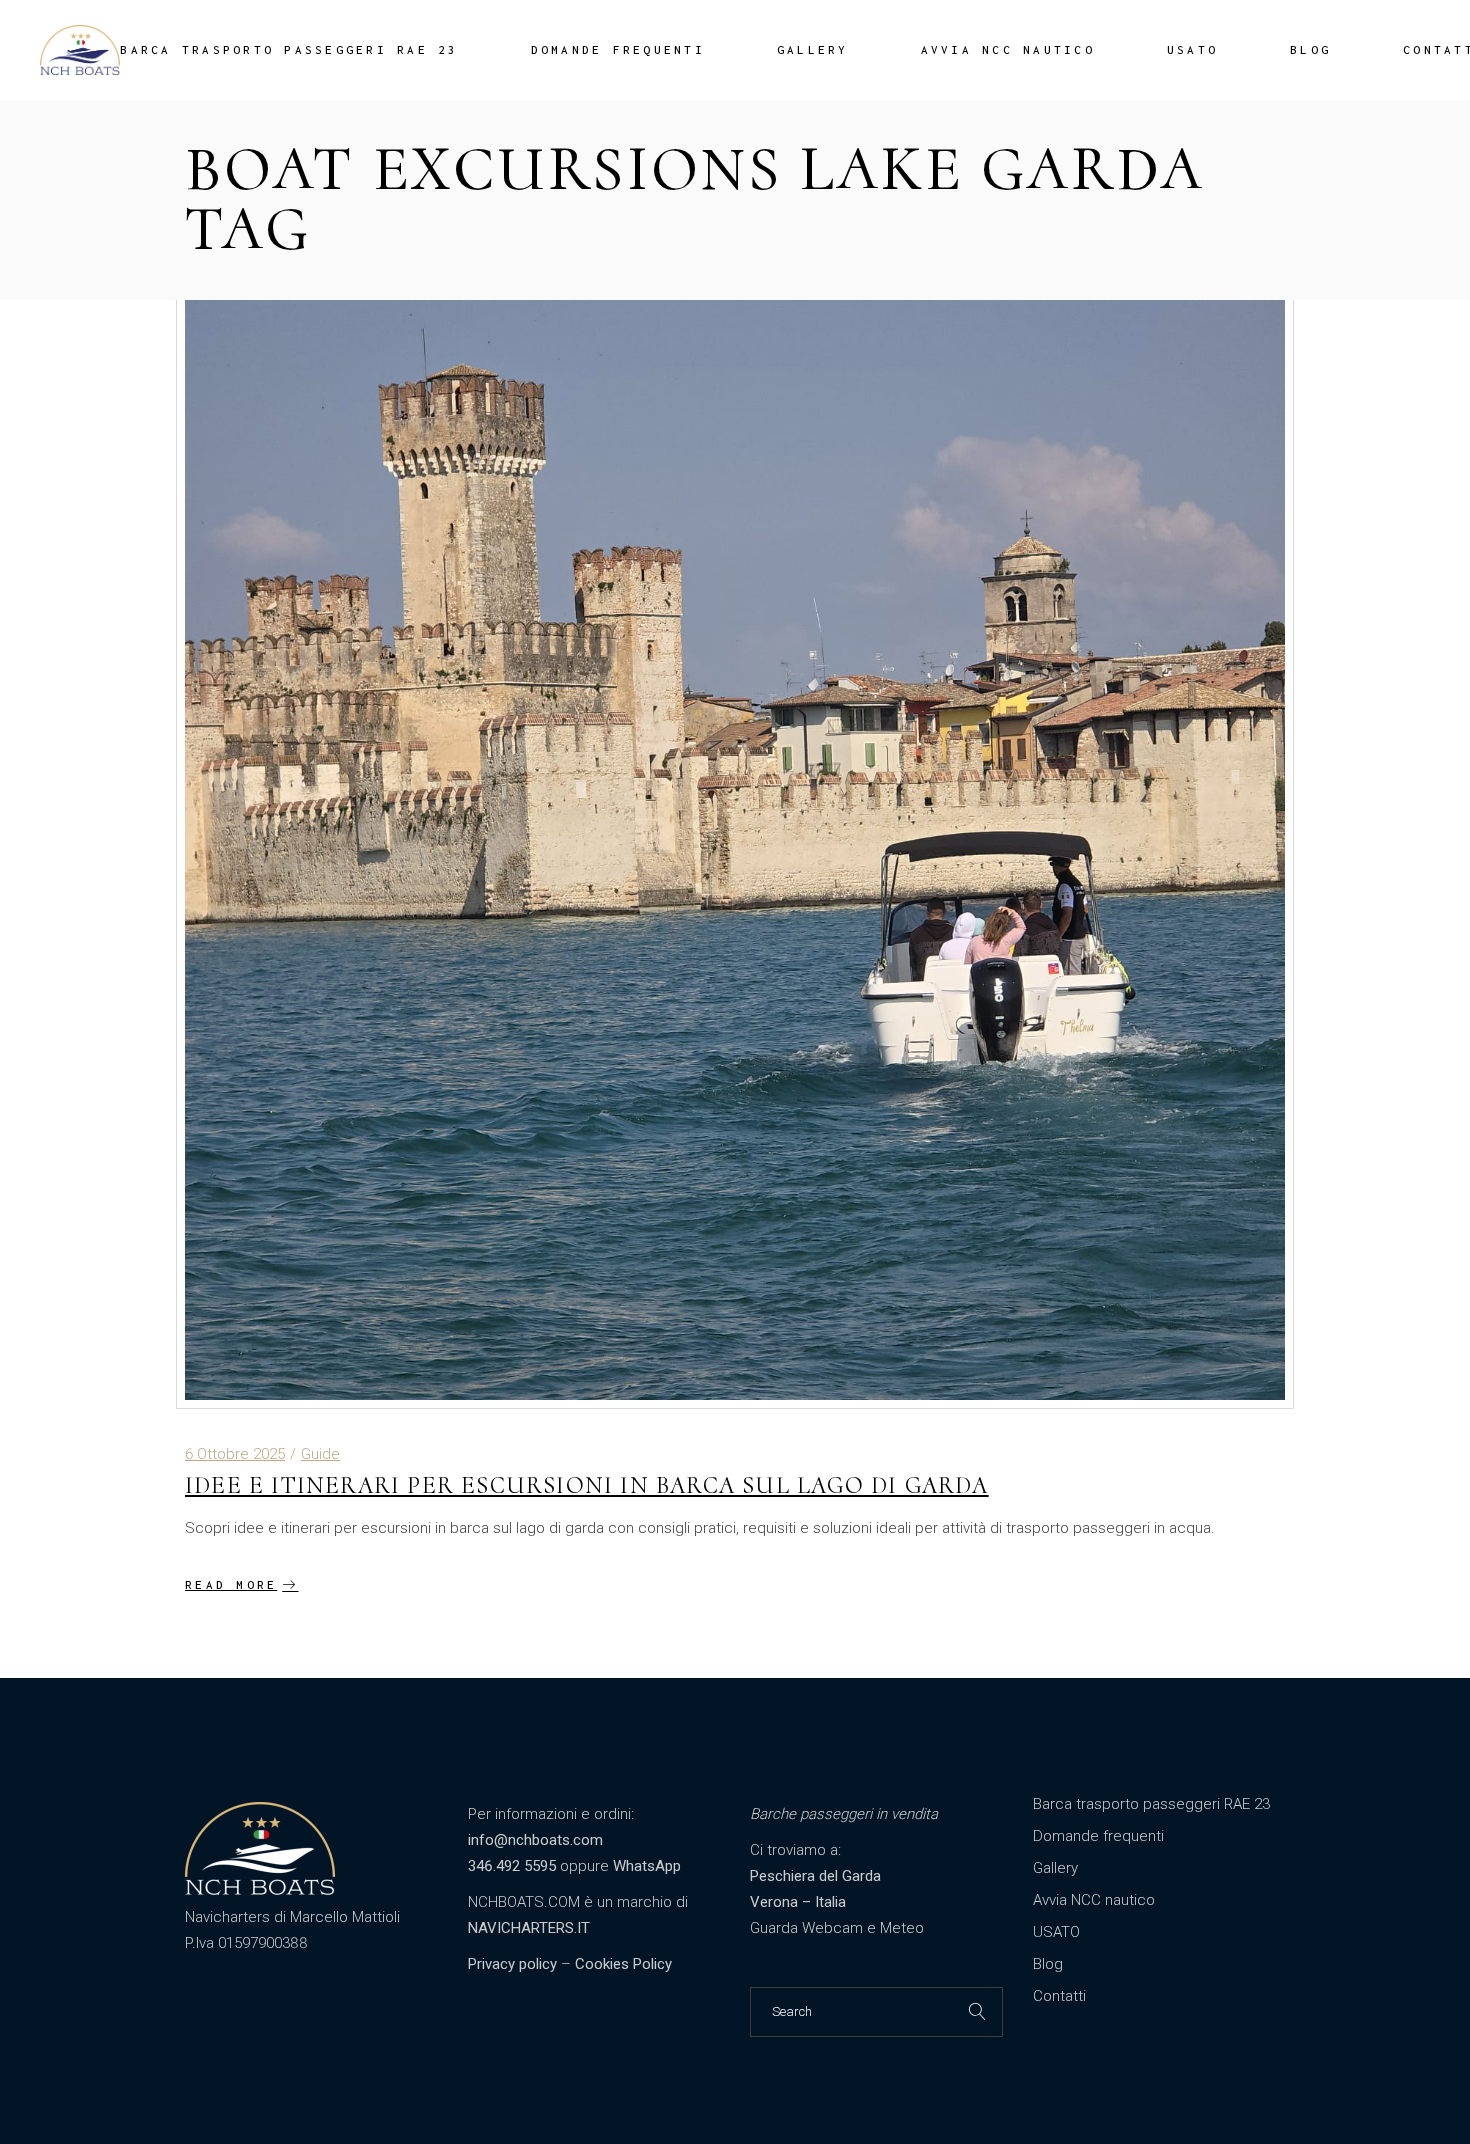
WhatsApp (647, 1866)
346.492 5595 (512, 1866)
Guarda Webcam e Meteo (837, 1928)
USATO (1056, 1932)
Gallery (1055, 1868)
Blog (1048, 1964)
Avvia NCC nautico (1094, 1900)
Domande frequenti (1098, 1836)
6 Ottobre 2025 (235, 1454)
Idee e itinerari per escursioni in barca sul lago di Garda (587, 1485)
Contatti (1059, 1996)
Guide (320, 1454)
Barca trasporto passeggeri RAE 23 (1151, 1804)
